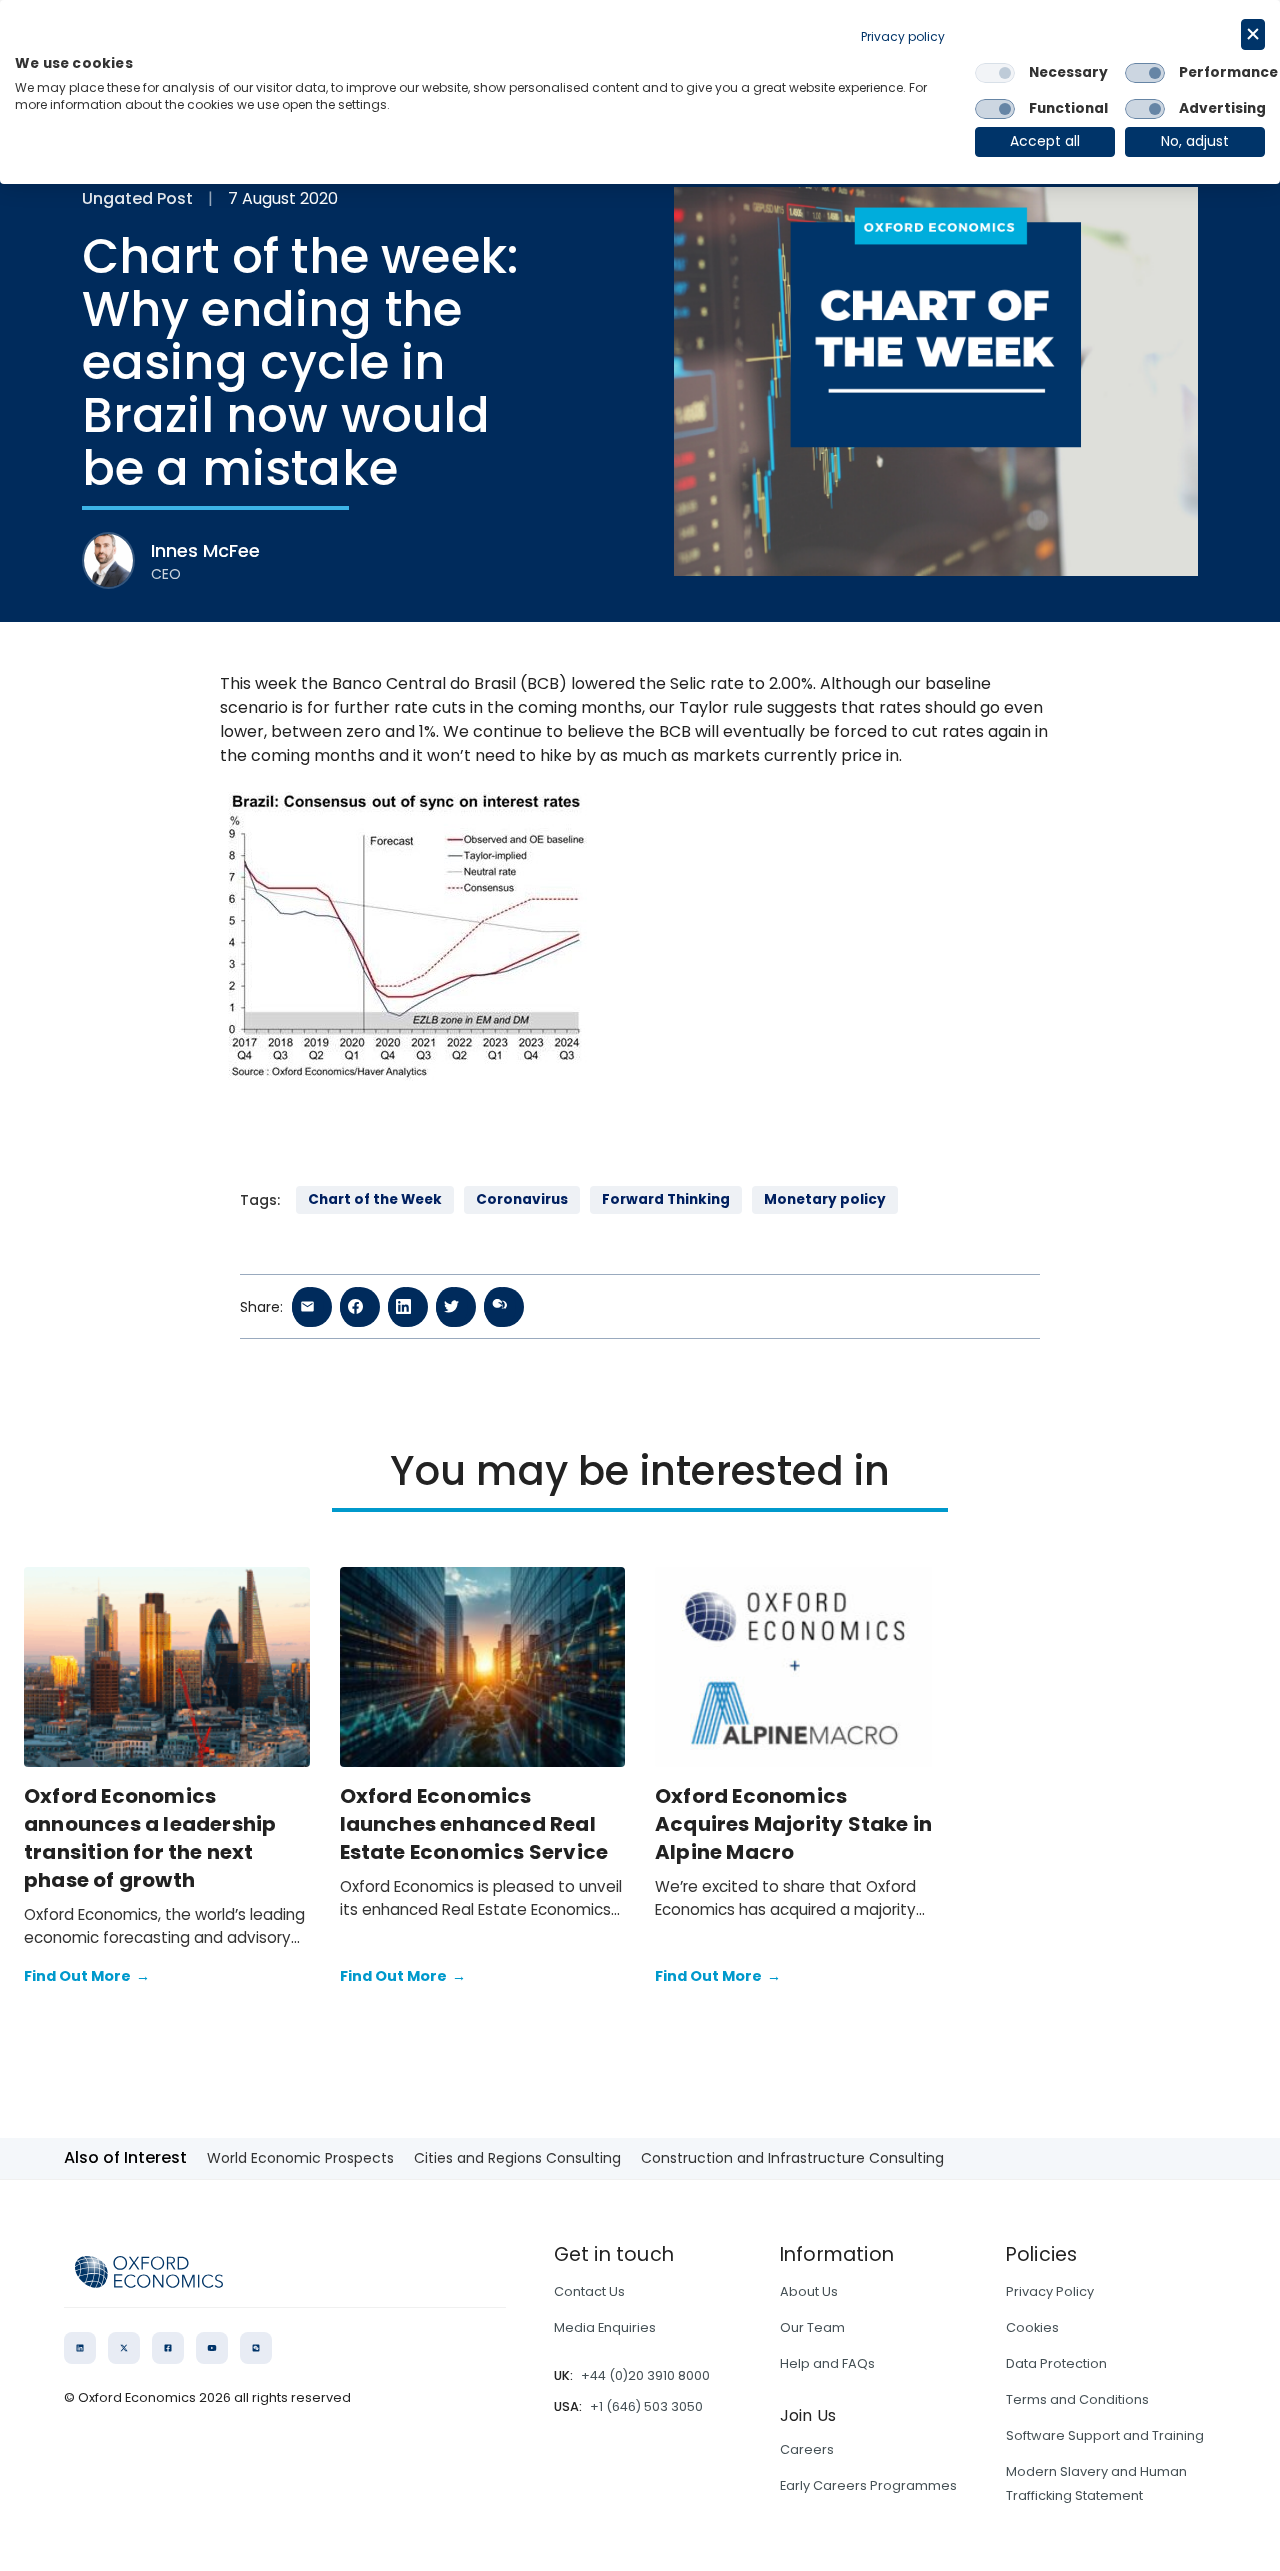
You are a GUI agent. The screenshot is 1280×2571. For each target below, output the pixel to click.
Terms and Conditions (1077, 2399)
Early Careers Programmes (868, 2485)
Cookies (1032, 2327)
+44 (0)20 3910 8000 (645, 2375)
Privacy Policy (1050, 2291)
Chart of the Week (375, 1199)
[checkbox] (995, 73)
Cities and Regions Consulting (517, 2158)
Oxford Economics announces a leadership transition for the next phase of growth (150, 1838)
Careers (807, 2449)
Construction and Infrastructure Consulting (792, 2158)
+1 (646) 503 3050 (646, 2406)
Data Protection (1056, 2363)
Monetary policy (825, 1199)
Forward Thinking (666, 1199)
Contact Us (589, 2291)
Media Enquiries (605, 2327)
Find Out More (87, 1976)
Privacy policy (903, 36)
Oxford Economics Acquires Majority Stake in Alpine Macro (793, 1824)
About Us (809, 2291)
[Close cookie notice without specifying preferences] (1253, 34)
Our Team (812, 2327)
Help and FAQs (827, 2363)
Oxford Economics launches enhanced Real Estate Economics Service (474, 1824)
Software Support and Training (1105, 2435)
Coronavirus (522, 1199)
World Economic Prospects (300, 2158)
